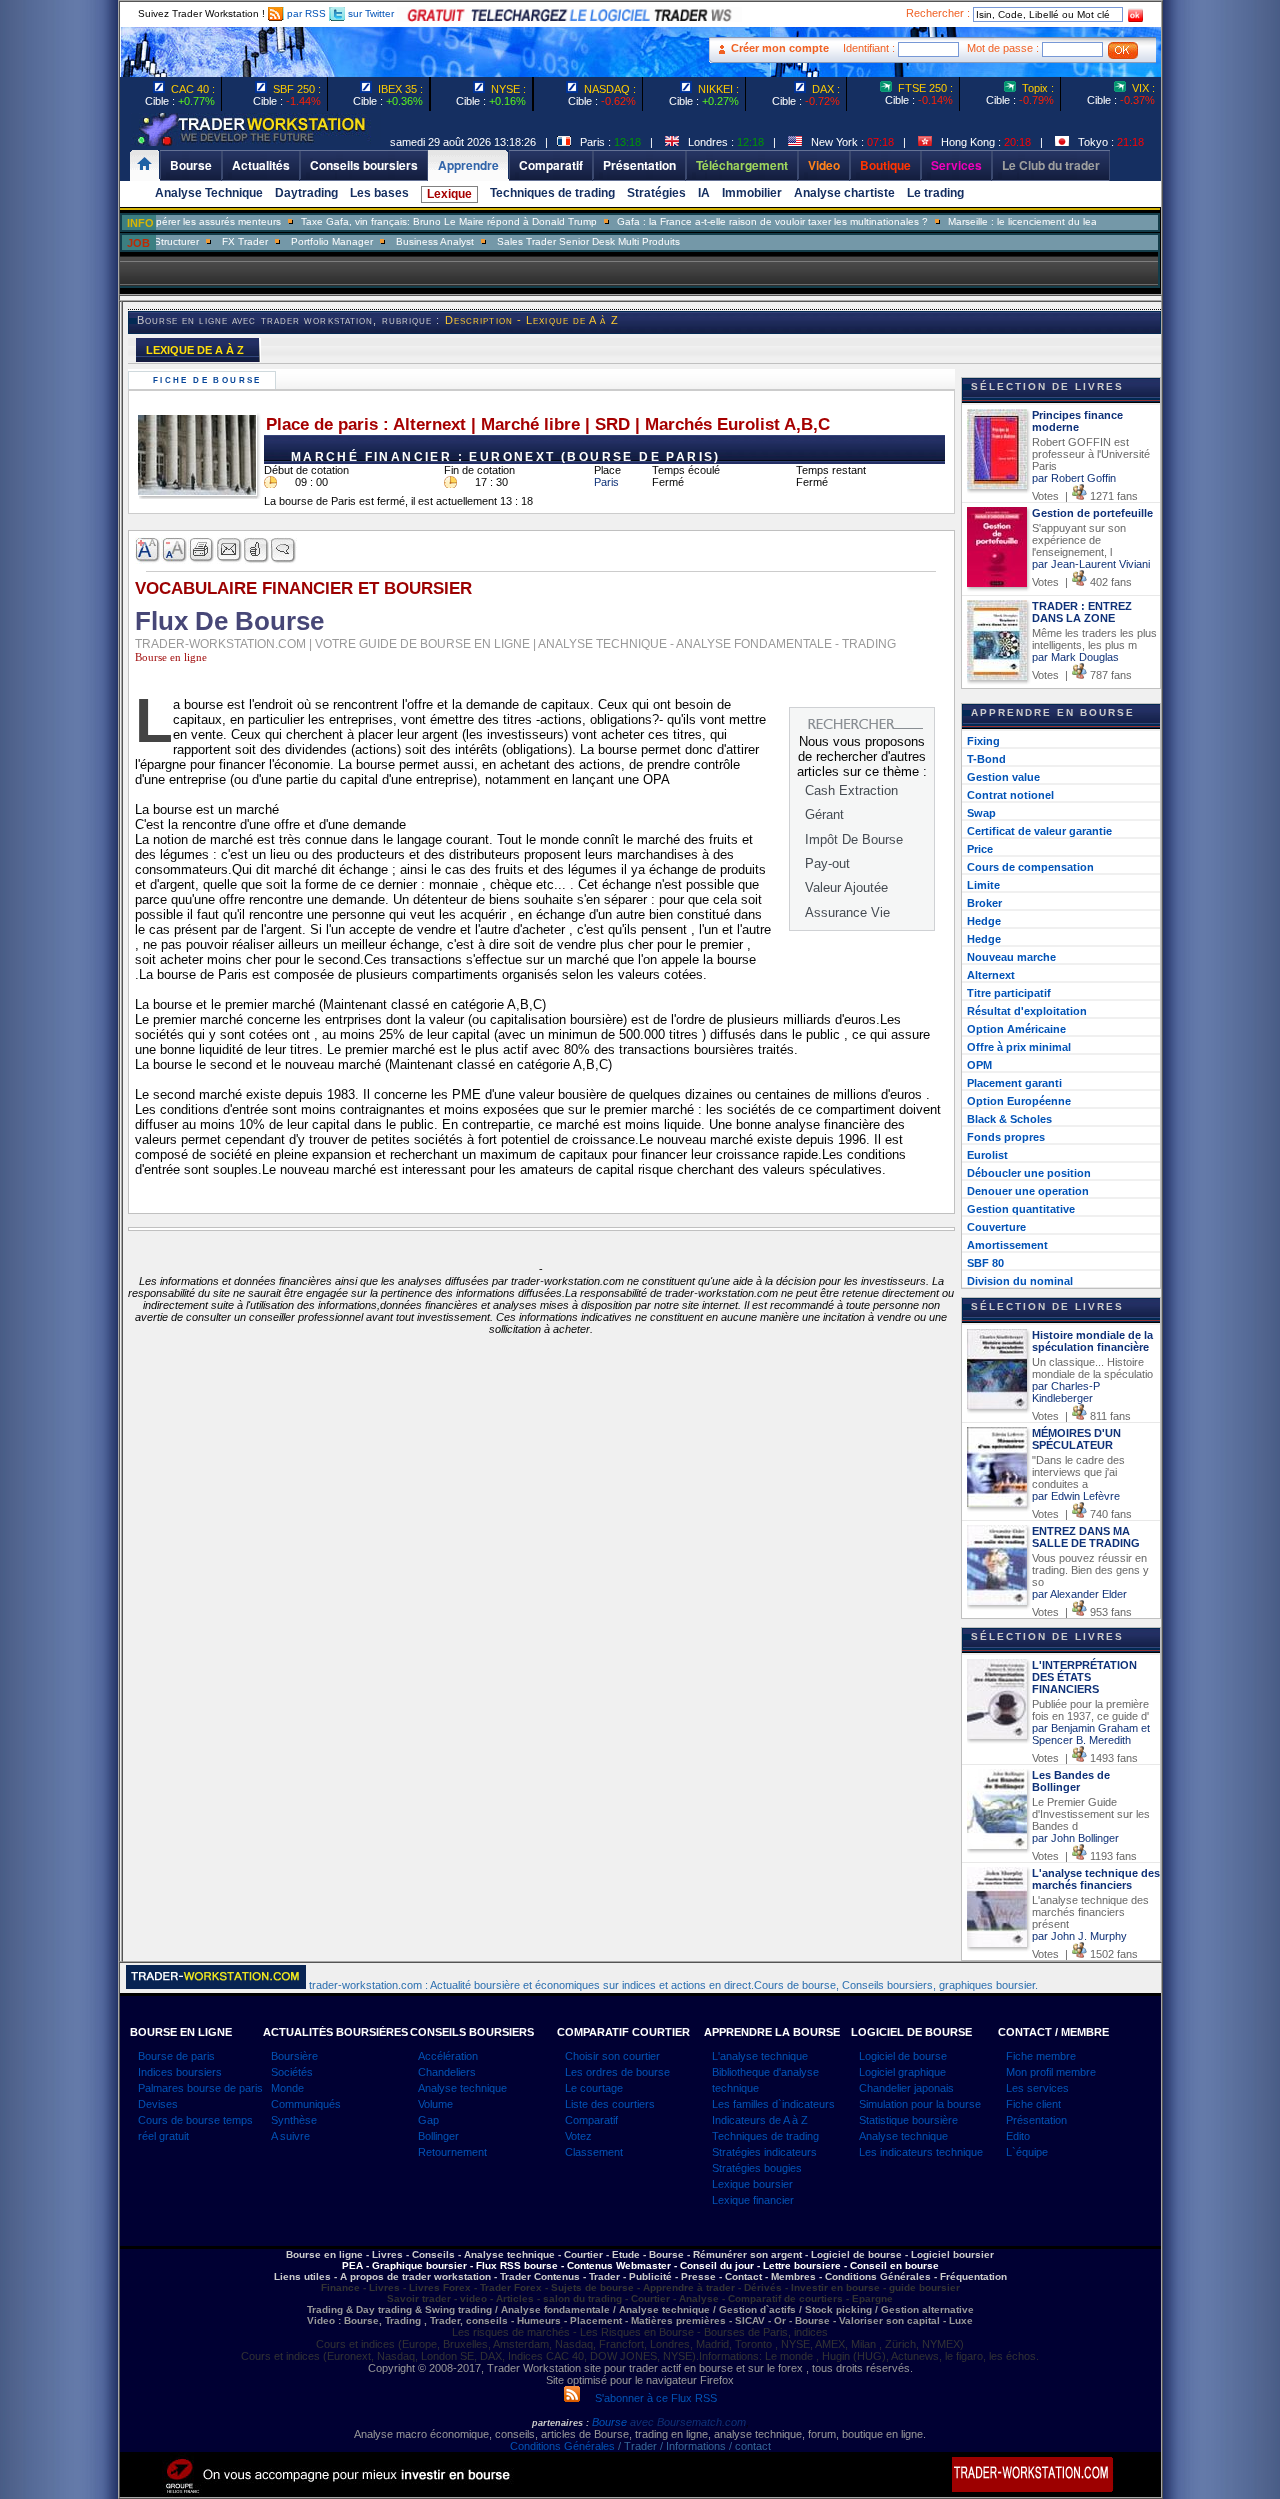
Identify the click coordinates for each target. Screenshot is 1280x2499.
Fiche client (1033, 2104)
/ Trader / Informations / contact (693, 2446)
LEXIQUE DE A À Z (195, 350)
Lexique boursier (752, 2184)
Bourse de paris (176, 2056)
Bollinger (438, 2136)
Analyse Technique (209, 193)
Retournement (452, 2152)
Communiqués (306, 2104)
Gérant (824, 814)
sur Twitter (369, 13)
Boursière (294, 2056)
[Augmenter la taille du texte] (148, 550)
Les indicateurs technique (921, 2152)
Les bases (379, 193)
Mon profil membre (1051, 2072)
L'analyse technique (760, 2056)
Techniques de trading (552, 193)
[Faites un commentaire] (283, 550)
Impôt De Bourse (854, 839)
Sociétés (292, 2072)
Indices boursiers (180, 2072)
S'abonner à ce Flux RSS (648, 2398)
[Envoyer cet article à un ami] (229, 550)
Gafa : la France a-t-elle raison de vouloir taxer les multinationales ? (730, 221)
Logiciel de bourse (903, 2056)
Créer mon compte (780, 48)
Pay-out (827, 863)
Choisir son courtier (612, 2056)
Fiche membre (1041, 2056)
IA (704, 193)
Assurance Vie (847, 912)
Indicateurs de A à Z (760, 2120)
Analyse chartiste (844, 193)
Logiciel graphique (902, 2072)
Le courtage (594, 2088)
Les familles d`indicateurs (773, 2104)
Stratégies (656, 193)
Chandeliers (447, 2072)
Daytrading (306, 193)
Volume (435, 2104)
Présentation (1036, 2120)
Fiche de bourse (210, 380)
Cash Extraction (851, 790)
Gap (428, 2120)
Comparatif (591, 2120)
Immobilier (752, 193)
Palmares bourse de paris (200, 2088)
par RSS (305, 13)
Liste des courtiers (610, 2104)
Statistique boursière (908, 2120)
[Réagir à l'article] (256, 550)
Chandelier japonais (906, 2088)
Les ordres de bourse (617, 2072)
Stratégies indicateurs (764, 2152)
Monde (287, 2088)
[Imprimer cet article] (202, 550)
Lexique (449, 194)
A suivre (290, 2136)
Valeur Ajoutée (846, 887)
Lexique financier (753, 2200)
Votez (578, 2136)
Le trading (935, 193)
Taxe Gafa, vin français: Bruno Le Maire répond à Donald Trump (407, 221)
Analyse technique (462, 2088)
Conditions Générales (562, 2446)
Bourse (611, 2422)
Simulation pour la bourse (920, 2104)
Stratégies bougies (757, 2168)
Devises (158, 2104)
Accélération (448, 2056)
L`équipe (1027, 2152)
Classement (594, 2152)
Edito (1018, 2136)
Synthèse (294, 2120)
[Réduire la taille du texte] (175, 550)
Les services (1037, 2088)
